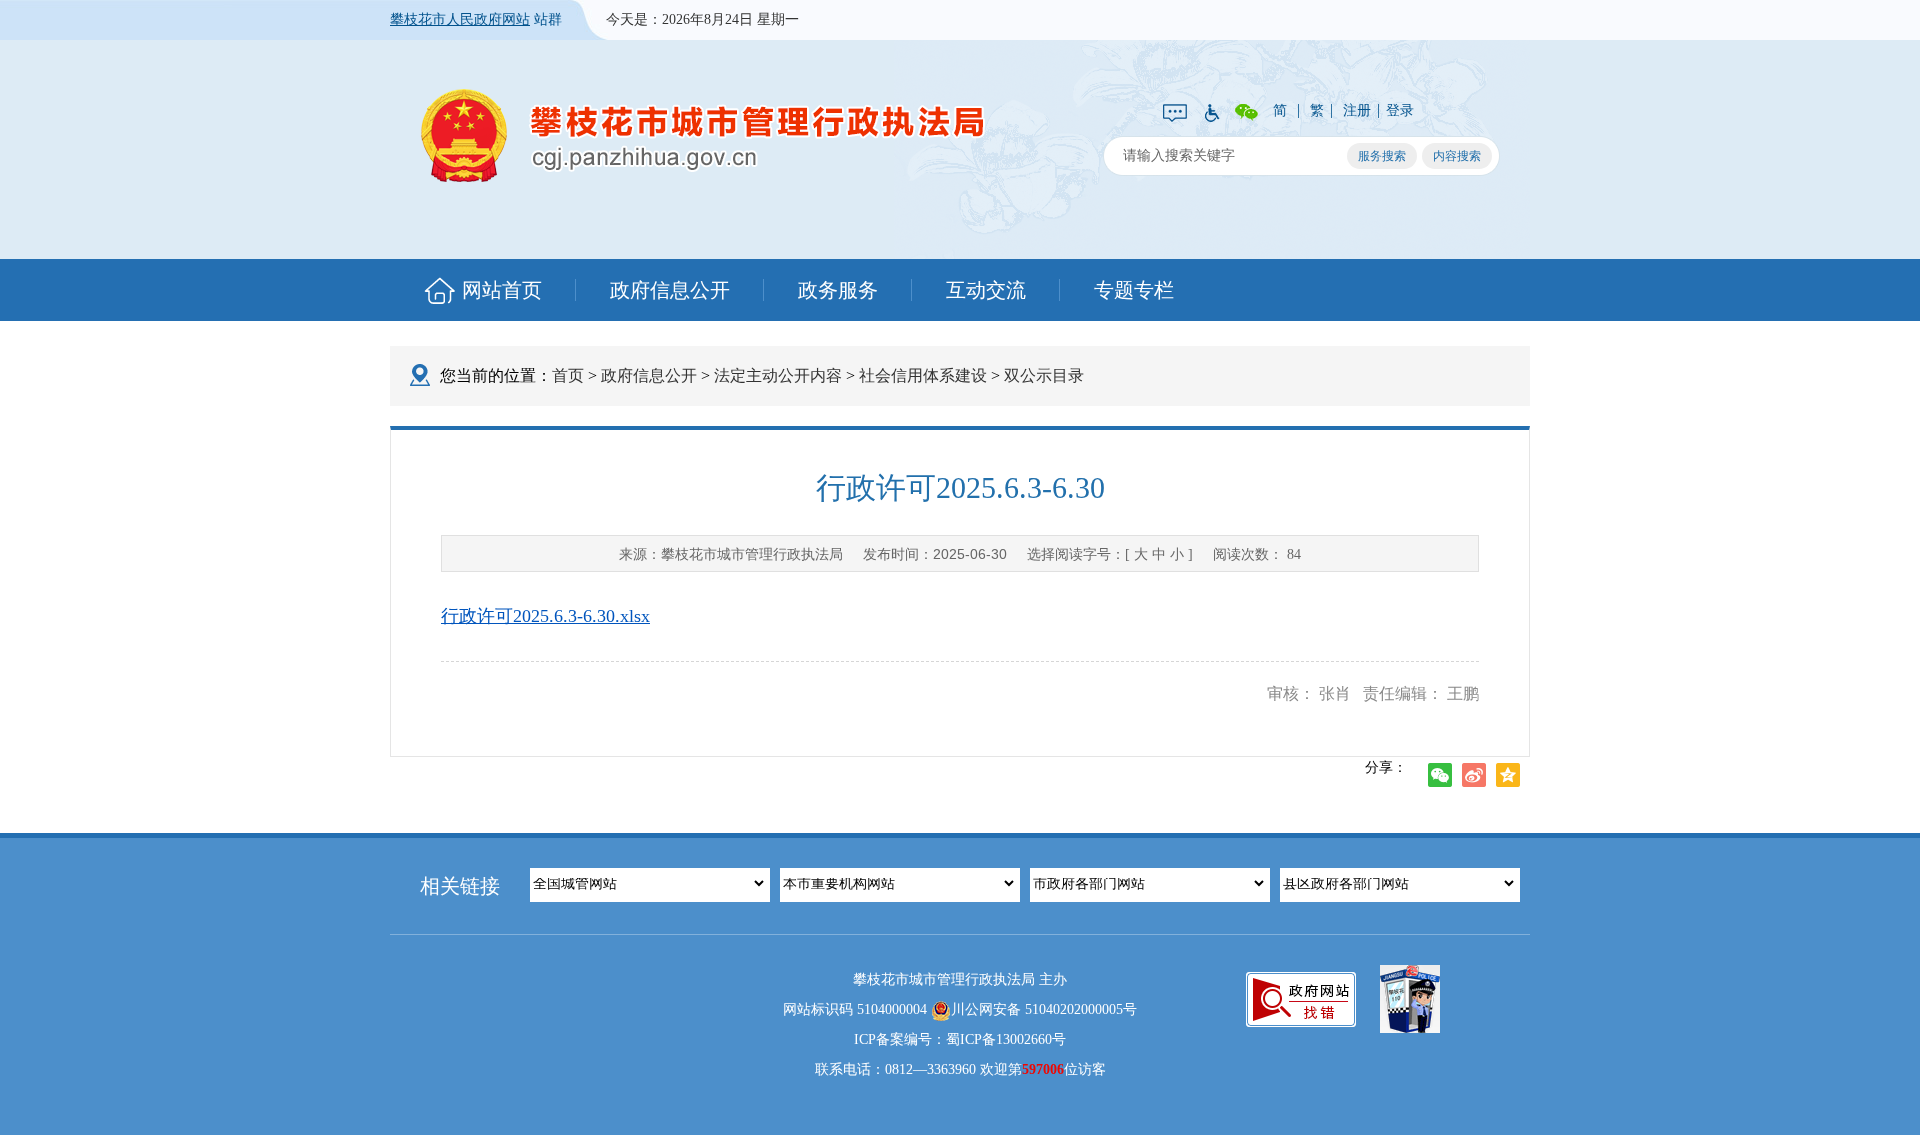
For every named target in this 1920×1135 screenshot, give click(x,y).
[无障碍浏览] (1211, 111)
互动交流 (986, 290)
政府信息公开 (670, 290)
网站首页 (502, 290)
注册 (1357, 110)
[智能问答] (1175, 111)
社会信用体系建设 (923, 375)
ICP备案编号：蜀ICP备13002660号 (960, 1039)
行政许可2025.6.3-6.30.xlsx (545, 616)
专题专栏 (1134, 290)
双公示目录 (1044, 375)
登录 (1400, 110)
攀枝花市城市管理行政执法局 (702, 135)
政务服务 (838, 290)
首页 (568, 375)
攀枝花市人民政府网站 (460, 19)
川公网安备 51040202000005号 (1044, 1009)
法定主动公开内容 (778, 375)
